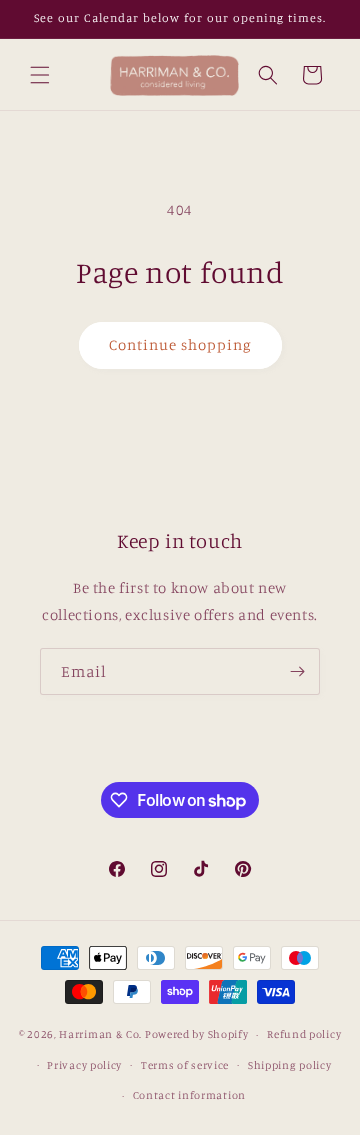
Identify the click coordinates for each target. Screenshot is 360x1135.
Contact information (189, 1095)
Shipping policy (290, 1065)
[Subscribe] (297, 671)
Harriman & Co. (100, 1034)
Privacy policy (84, 1065)
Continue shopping (180, 344)
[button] (40, 75)
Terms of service (185, 1065)
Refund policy (304, 1034)
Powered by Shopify (197, 1034)
